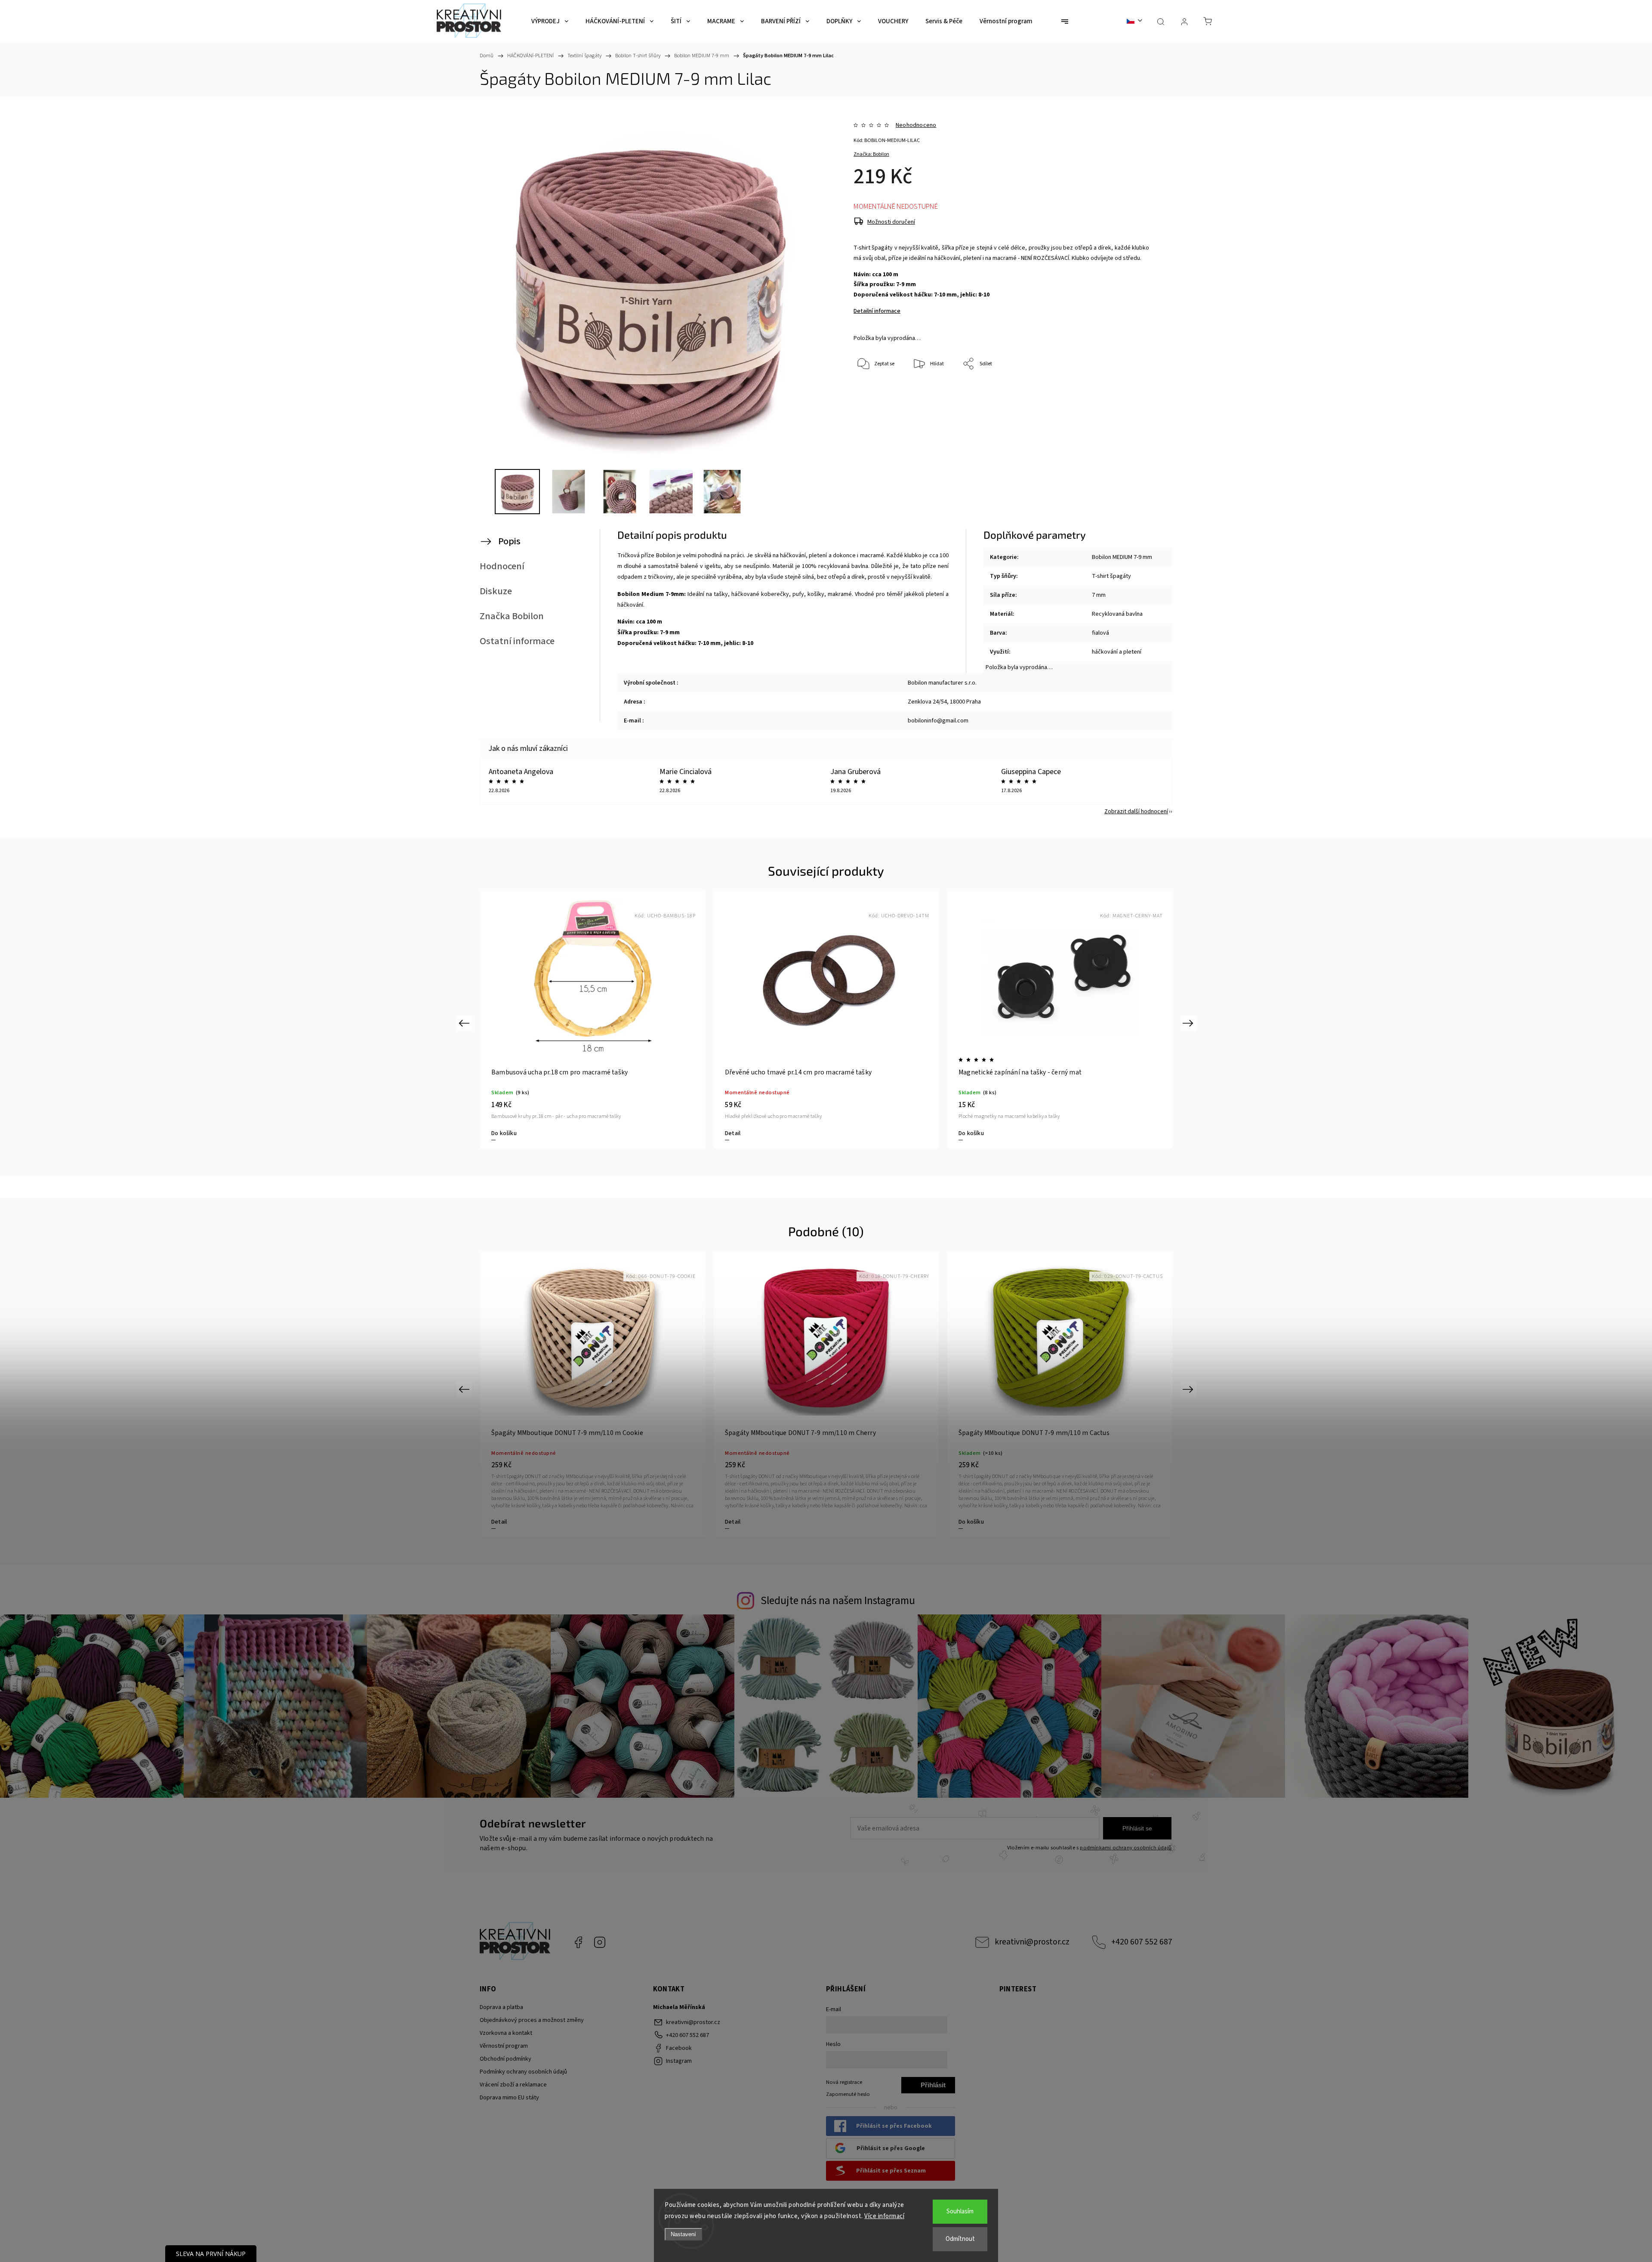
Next (1189, 1023)
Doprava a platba (501, 2007)
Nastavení (683, 2234)
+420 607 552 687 (1142, 1942)
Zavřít (1131, 393)
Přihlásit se (1137, 1828)
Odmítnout (960, 2239)
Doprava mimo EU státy (509, 2098)
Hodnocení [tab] (502, 566)
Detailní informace (877, 311)
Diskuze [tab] (496, 591)
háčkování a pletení (1117, 652)
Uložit (874, 405)
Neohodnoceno (916, 125)
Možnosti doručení (891, 222)
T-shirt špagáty (1111, 576)
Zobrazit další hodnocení (1136, 812)
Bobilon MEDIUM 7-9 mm (1122, 557)
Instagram (600, 1942)
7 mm (1099, 595)
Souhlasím (960, 2211)
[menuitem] (550, 22)
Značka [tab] (512, 616)
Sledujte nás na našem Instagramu (838, 1601)
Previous (465, 1023)
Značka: (871, 154)
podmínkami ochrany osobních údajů (1126, 1848)
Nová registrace (844, 2082)
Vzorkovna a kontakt (506, 2033)
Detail (499, 1133)
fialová (1100, 633)
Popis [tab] (509, 541)
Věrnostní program (504, 2046)
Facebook (578, 1942)
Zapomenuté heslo (848, 2094)
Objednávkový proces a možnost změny (532, 2020)
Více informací (884, 2216)
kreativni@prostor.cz (1032, 1942)
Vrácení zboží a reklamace (513, 2085)
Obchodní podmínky (505, 2059)
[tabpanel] (593, 1020)
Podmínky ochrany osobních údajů (523, 2072)
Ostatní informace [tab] (517, 641)
